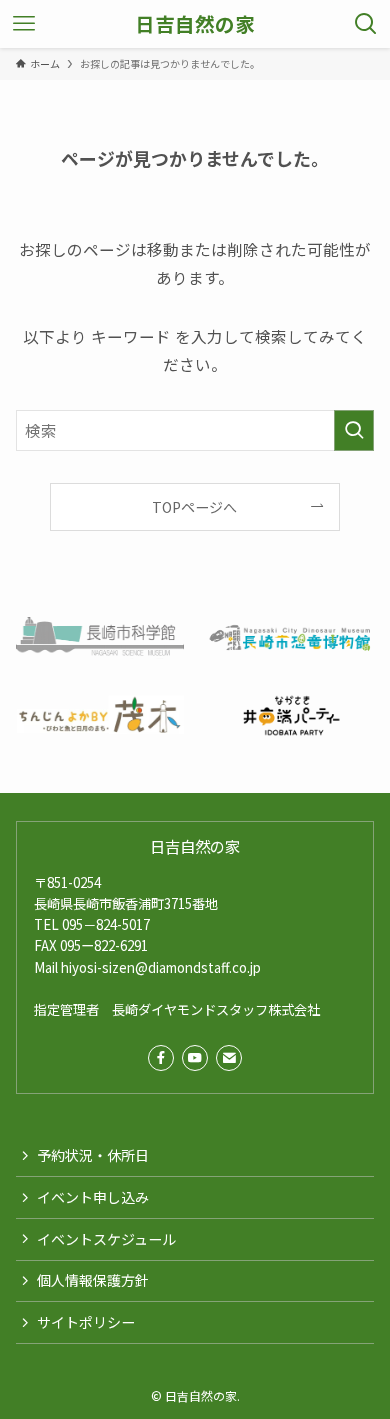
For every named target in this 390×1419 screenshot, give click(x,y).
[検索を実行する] (354, 430)
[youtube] (195, 1058)
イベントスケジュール (106, 1239)
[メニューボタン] (24, 24)
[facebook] (161, 1058)
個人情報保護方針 (93, 1280)
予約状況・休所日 (93, 1155)
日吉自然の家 (195, 24)
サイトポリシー (86, 1322)
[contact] (229, 1058)
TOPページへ (194, 507)
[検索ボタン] (366, 24)
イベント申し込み (93, 1197)
